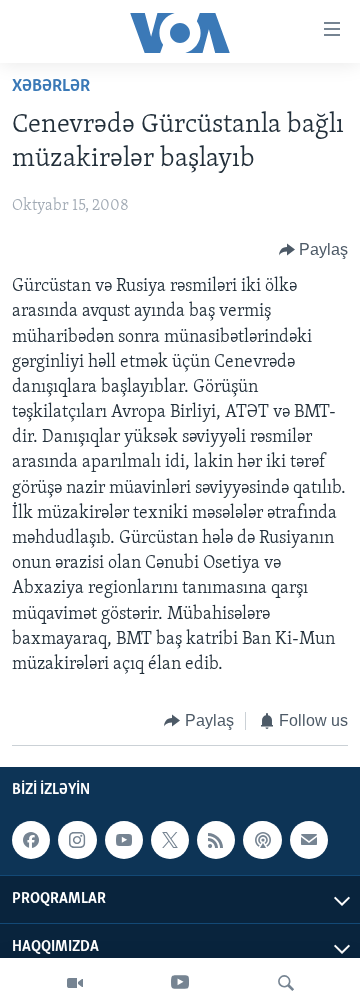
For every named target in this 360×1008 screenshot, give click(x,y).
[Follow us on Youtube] (124, 840)
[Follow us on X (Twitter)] (170, 840)
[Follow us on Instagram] (77, 840)
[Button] (314, 250)
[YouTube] (180, 983)
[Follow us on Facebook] (31, 840)
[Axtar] (286, 983)
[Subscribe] (309, 840)
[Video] (75, 983)
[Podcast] (262, 840)
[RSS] (216, 840)
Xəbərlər (51, 87)
